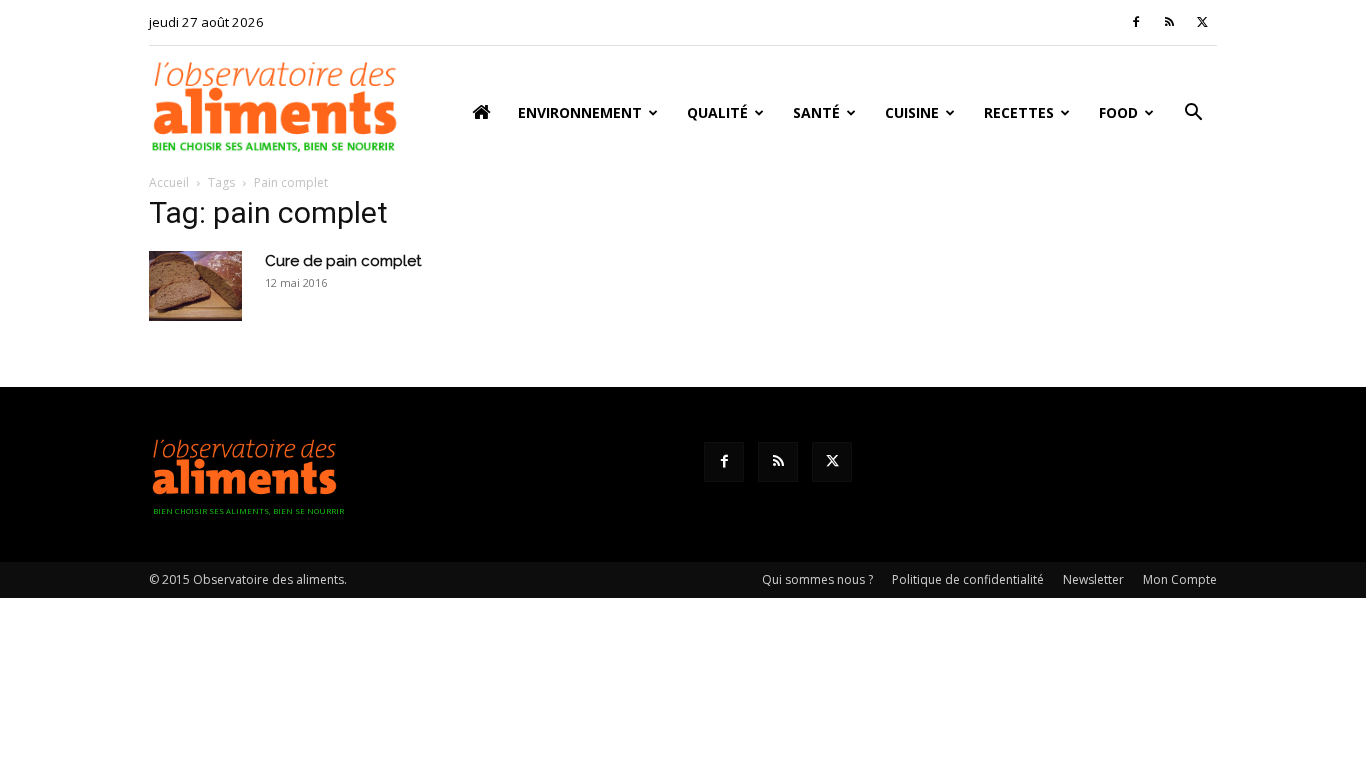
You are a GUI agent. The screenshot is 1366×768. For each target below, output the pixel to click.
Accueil (169, 182)
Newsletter (1093, 579)
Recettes (1019, 112)
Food (1118, 112)
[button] (1193, 114)
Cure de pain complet (343, 261)
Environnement (580, 112)
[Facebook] (1136, 22)
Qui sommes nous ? (817, 579)
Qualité (717, 112)
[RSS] (1169, 22)
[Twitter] (1202, 22)
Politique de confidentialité (968, 579)
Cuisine (912, 112)
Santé (816, 112)
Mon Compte (1180, 579)
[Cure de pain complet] (195, 286)
